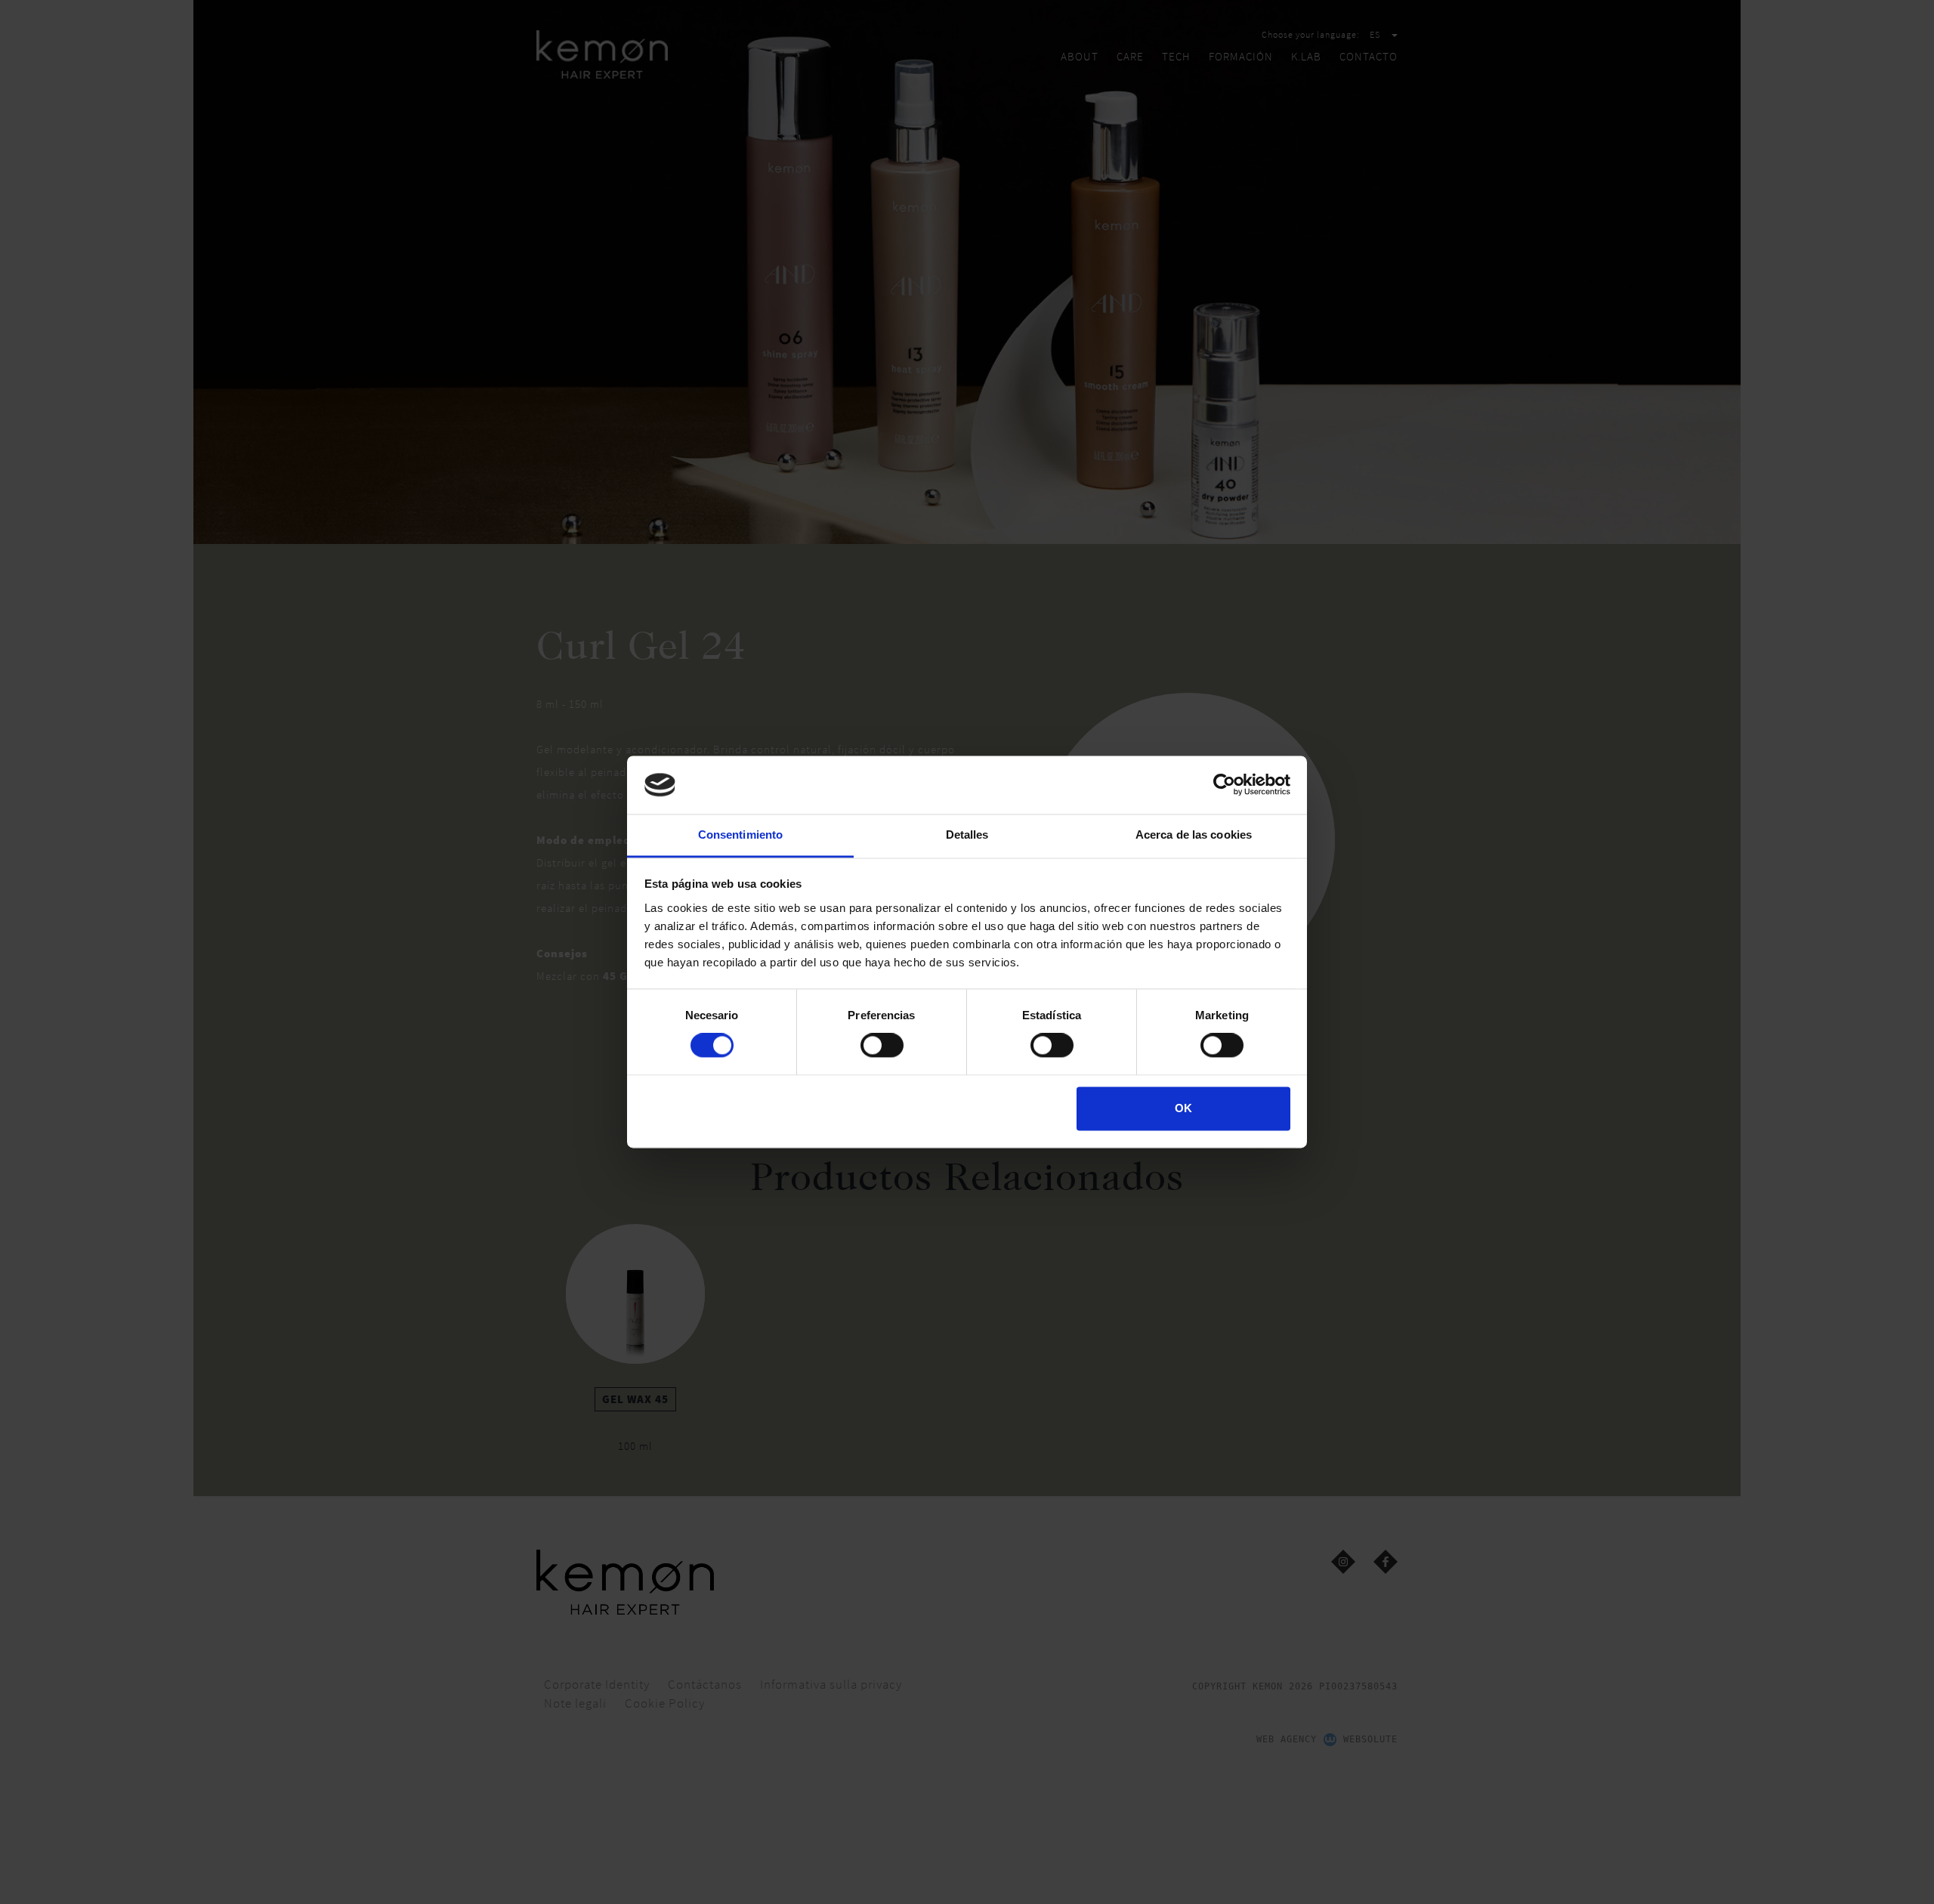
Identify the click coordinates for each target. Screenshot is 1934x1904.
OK (1183, 1108)
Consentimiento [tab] (740, 835)
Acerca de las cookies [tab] (1194, 835)
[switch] (882, 1046)
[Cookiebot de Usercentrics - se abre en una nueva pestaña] (1224, 785)
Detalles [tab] (967, 835)
